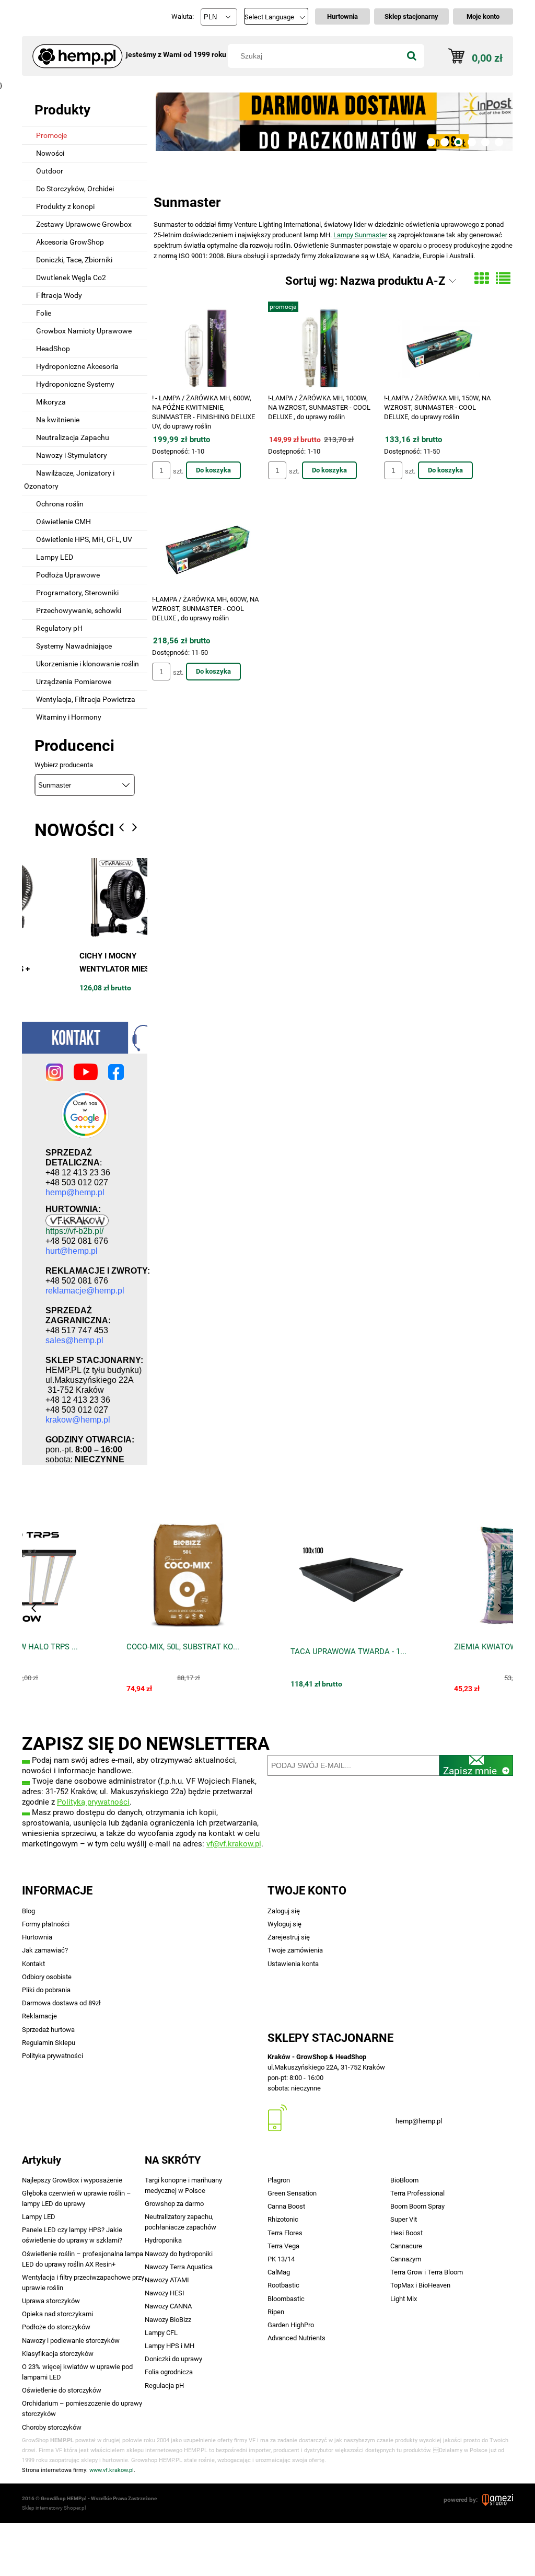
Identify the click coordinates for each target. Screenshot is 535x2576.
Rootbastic (283, 2285)
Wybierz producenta (64, 765)
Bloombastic (286, 2299)
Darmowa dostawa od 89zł (61, 2003)
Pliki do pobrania (46, 1990)
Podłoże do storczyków (56, 2327)
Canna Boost (286, 2206)
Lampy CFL (161, 2333)
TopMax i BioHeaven (420, 2285)
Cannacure (406, 2246)
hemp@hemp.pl (419, 2121)
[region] (333, 121)
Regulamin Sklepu (49, 2043)
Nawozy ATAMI (167, 2280)
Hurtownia (37, 1937)
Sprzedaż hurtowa (48, 2030)
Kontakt (33, 1964)
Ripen (276, 2312)
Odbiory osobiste (47, 1977)
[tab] (431, 142)
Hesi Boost (406, 2233)
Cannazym (406, 2259)
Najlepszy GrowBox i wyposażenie (72, 2180)
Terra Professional (417, 2193)
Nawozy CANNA (168, 2306)
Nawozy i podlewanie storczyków (71, 2341)
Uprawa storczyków (51, 2301)
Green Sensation (292, 2193)
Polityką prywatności (93, 1802)
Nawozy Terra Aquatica (179, 2267)
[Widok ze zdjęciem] (482, 279)
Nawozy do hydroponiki (179, 2254)
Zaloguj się (284, 1911)
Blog (28, 1911)
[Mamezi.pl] (498, 2500)
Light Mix (404, 2299)
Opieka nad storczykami (57, 2314)
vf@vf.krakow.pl (234, 1844)
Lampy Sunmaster (360, 235)
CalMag (279, 2272)
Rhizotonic (283, 2219)
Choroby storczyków (52, 2427)
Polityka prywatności (53, 2056)
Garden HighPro (291, 2325)
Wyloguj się (284, 1924)
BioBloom (404, 2180)
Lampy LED (39, 2217)
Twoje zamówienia (295, 1950)
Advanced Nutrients (296, 2338)
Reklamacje (39, 2016)
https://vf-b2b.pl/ (74, 1231)
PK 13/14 (281, 2259)
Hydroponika (163, 2240)
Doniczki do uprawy (173, 2359)
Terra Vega (283, 2246)
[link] (333, 121)
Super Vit (404, 2219)
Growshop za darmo (174, 2204)
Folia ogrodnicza (169, 2372)
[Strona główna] (74, 51)
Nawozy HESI (165, 2293)
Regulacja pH (164, 2386)
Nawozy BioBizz (168, 2320)
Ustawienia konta (293, 1964)
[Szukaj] (412, 56)
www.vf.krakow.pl (112, 2470)
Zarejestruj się (289, 1937)
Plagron (279, 2180)
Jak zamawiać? (45, 1950)
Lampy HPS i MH (170, 2346)
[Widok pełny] (503, 279)
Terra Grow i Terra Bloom (427, 2272)
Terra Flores (285, 2233)
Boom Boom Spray (417, 2206)
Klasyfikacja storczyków (58, 2354)
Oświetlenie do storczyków (62, 2390)
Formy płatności (46, 1924)
